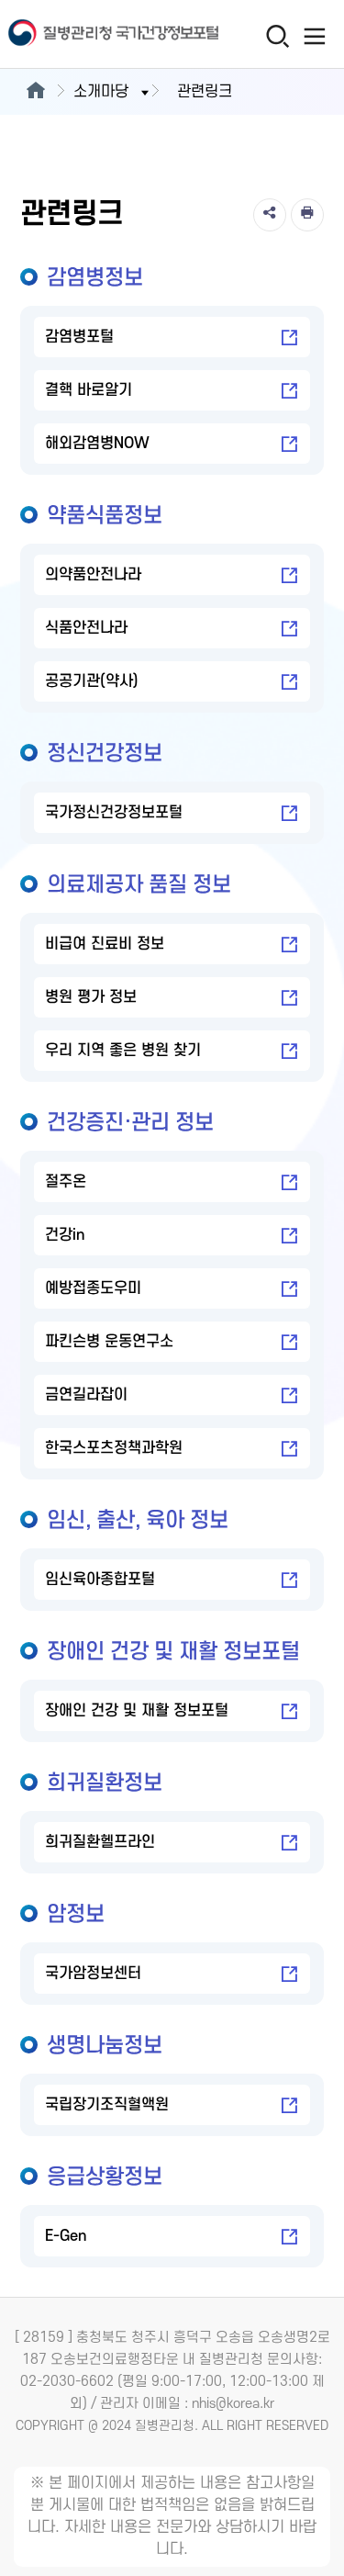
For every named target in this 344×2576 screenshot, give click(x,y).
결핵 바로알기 (89, 390)
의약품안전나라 (93, 575)
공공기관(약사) (92, 681)
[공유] (270, 215)
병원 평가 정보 (91, 997)
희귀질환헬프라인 (100, 1842)
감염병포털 (79, 337)
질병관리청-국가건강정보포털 (87, 34)
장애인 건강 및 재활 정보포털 (137, 1711)
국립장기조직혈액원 (107, 2105)
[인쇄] (307, 215)
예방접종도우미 (93, 1288)
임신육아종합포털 (100, 1580)
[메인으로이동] (35, 92)
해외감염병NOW (97, 444)
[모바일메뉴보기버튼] (314, 36)
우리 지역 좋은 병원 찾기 (123, 1051)
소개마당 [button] (101, 92)
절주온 (66, 1182)
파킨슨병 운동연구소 (109, 1342)
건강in (65, 1235)
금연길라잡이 (86, 1395)
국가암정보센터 (93, 1974)
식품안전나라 (86, 628)
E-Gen (66, 2236)
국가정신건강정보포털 (114, 813)
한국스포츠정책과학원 (114, 1448)
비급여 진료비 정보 (105, 944)
